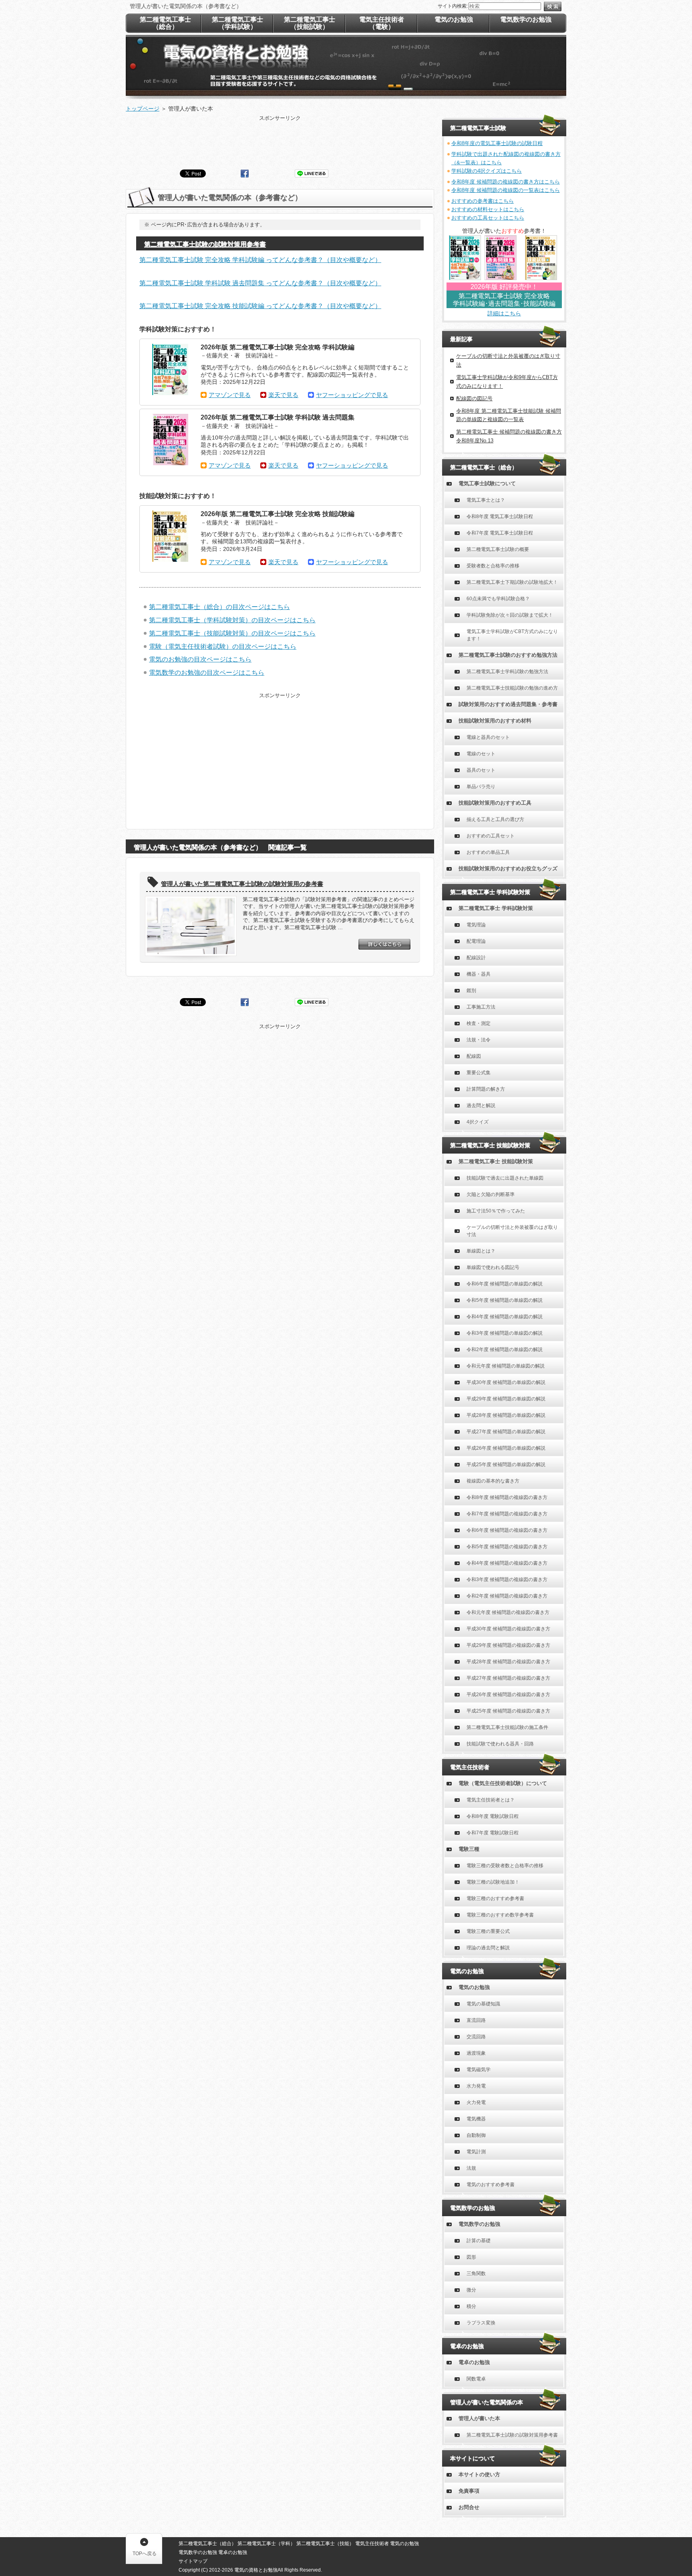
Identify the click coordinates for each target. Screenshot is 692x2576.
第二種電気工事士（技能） (325, 2544)
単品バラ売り (481, 787)
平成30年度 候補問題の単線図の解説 (506, 1382)
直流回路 (476, 2020)
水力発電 (476, 2086)
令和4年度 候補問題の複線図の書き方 (507, 1563)
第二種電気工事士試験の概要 (498, 549)
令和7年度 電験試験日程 (493, 1833)
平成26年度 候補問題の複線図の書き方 (508, 1694)
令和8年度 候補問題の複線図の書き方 (507, 1497)
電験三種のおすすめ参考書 (495, 1898)
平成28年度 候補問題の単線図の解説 (506, 1415)
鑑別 (471, 990)
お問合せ (469, 2507)
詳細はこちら (504, 313)
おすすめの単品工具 (488, 852)
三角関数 (476, 2273)
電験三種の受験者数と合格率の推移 (505, 1866)
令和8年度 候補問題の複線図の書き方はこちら (506, 182)
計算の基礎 (479, 2241)
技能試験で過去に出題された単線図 (505, 1178)
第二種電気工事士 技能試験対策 (496, 1161)
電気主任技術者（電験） (382, 23)
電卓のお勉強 (474, 2362)
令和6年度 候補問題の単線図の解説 (505, 1284)
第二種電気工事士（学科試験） (237, 23)
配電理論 (476, 941)
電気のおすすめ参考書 (491, 2185)
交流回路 (476, 2037)
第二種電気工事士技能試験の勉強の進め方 (512, 688)
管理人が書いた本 (479, 2418)
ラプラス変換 (481, 2323)
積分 (471, 2306)
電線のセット (481, 754)
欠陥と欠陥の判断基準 (491, 1194)
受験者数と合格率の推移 (493, 566)
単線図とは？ (481, 1251)
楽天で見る (283, 395)
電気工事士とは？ (486, 500)
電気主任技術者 (372, 2544)
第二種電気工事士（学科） (266, 2544)
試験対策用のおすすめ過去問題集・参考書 (508, 704)
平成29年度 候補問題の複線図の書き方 (508, 1645)
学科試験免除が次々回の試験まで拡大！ (510, 615)
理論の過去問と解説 (488, 1948)
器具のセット (481, 770)
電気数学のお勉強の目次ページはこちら (207, 673)
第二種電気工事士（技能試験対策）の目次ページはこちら (232, 633)
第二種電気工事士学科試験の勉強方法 (507, 672)
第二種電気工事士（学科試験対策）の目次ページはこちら (232, 620)
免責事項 (469, 2491)
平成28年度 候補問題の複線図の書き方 (508, 1662)
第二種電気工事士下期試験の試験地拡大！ (512, 582)
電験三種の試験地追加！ (493, 1882)
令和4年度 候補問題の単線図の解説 (505, 1317)
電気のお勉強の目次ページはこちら (200, 659)
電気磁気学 (479, 2070)
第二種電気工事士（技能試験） (310, 23)
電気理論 (476, 925)
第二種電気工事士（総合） (165, 23)
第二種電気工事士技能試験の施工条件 (507, 1727)
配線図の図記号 (474, 398)
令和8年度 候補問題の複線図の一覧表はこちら (506, 190)
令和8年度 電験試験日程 (493, 1816)
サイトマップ (193, 2561)
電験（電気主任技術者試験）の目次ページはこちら (223, 647)
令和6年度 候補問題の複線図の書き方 (507, 1530)
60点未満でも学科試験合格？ (498, 599)
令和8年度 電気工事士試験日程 (500, 516)
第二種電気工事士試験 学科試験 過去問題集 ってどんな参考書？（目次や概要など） (260, 283)
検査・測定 (479, 1023)
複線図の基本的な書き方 (493, 1481)
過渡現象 (476, 2053)
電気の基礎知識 (483, 2004)
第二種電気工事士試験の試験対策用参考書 (205, 244)
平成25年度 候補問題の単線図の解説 (506, 1465)
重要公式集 (479, 1073)
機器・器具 (479, 974)
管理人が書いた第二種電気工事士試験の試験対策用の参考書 (242, 884)
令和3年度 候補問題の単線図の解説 (505, 1333)
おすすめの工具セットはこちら (488, 218)
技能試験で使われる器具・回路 (500, 1744)
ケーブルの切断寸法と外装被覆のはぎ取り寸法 (512, 1231)
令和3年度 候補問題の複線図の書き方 (507, 1579)
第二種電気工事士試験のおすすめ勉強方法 (508, 655)
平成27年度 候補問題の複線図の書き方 (508, 1678)
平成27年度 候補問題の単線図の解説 (506, 1432)
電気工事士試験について (487, 483)
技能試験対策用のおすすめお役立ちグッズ (508, 868)
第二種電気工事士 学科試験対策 (496, 908)
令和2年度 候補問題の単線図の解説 (505, 1350)
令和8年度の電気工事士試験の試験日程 (497, 143)
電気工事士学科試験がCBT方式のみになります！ (512, 635)
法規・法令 (479, 1040)
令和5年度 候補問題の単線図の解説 (505, 1300)
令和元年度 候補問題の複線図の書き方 (508, 1612)
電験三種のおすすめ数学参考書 (500, 1915)
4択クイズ (478, 1122)
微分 (471, 2290)
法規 (471, 2168)
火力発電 (476, 2102)
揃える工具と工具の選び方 (495, 819)
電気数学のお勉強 (479, 2224)
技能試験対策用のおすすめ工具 (495, 803)
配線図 (474, 1056)
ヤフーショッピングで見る (352, 395)
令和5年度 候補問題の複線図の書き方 (507, 1547)
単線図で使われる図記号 (493, 1267)
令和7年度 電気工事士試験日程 (500, 533)
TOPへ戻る (145, 2554)
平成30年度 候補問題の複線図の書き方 (508, 1629)
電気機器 (476, 2119)
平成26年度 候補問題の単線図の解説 (506, 1448)
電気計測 (476, 2152)
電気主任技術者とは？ (491, 1800)
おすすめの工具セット (491, 836)
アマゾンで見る (230, 395)
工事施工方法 (481, 1007)
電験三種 (469, 1849)
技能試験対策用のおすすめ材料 (495, 721)
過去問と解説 (481, 1105)
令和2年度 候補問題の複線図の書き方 (507, 1596)
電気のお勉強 (474, 1987)
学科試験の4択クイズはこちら (487, 171)
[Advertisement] (280, 140)
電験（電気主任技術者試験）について (503, 1783)
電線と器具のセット (488, 737)
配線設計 (476, 958)
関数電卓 (476, 2379)
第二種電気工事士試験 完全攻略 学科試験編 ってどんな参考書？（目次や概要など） (260, 260)
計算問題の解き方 (486, 1089)
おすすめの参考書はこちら (483, 201)
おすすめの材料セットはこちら (488, 209)
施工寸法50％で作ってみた (496, 1211)
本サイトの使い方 (479, 2474)
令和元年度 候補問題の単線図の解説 (506, 1366)
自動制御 (476, 2135)
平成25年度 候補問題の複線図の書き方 (508, 1711)
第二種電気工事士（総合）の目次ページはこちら (219, 607)
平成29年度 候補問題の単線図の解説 (506, 1399)
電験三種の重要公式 (488, 1931)
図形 (471, 2257)
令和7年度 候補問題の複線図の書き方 (507, 1514)
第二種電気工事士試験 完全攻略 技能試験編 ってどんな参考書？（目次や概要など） (260, 306)
